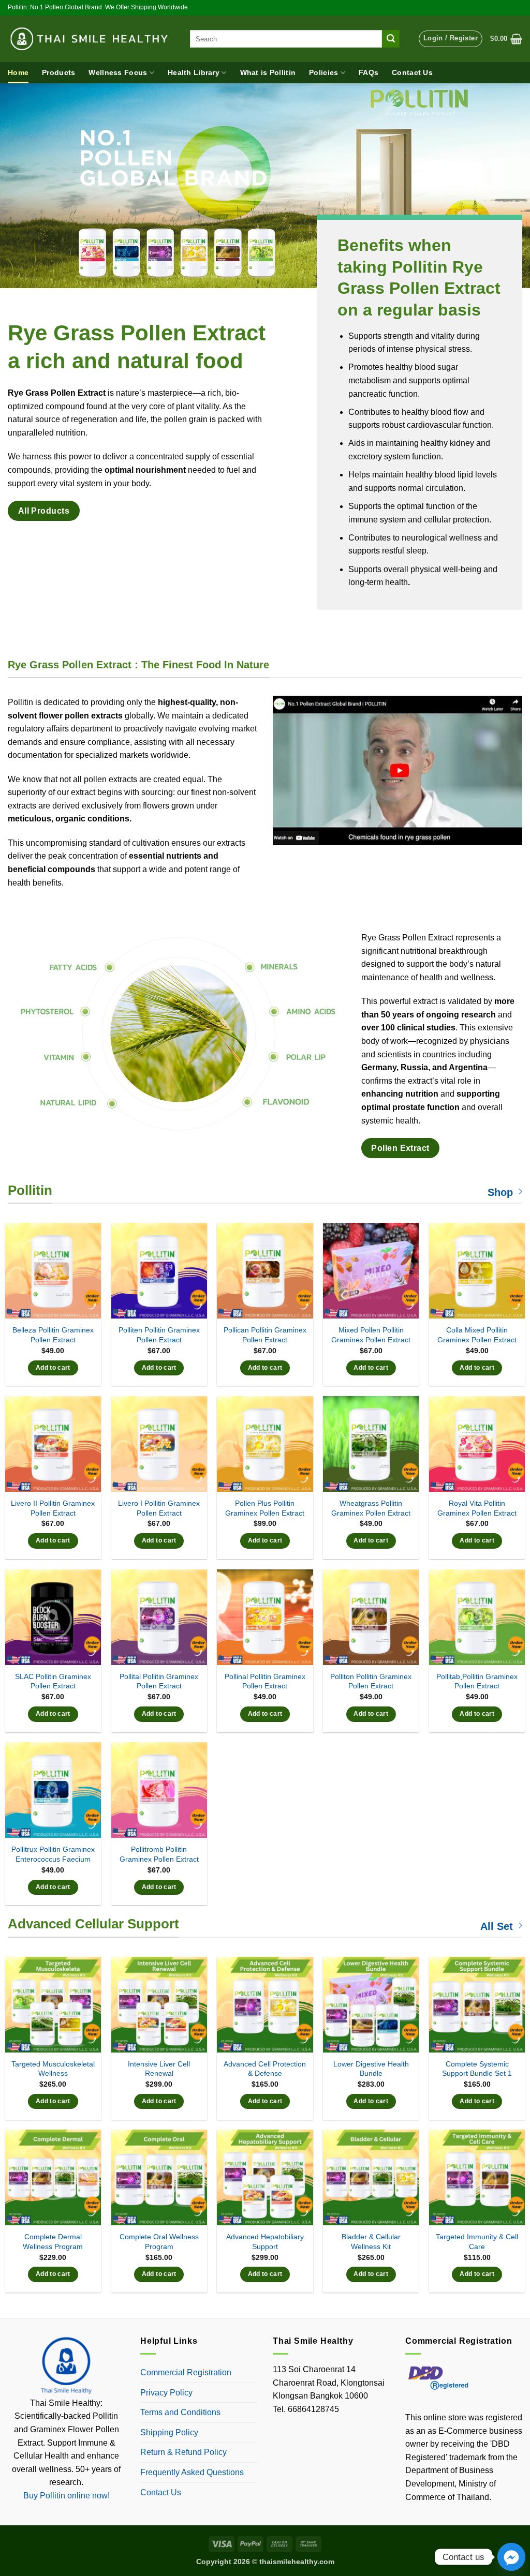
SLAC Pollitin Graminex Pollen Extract (53, 1681)
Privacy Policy (166, 2393)
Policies (323, 72)
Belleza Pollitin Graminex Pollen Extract (53, 1335)
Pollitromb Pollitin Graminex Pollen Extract (159, 1854)
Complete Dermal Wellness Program (53, 2242)
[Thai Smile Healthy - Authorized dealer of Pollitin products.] (91, 39)
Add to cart (53, 1368)
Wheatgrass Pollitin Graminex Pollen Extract (371, 1508)
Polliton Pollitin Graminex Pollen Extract (371, 1681)
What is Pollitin (268, 72)
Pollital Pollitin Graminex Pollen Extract (159, 1681)
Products (58, 72)
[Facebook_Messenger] (511, 2557)
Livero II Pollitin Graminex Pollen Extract (53, 1508)
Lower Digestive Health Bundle (371, 2069)
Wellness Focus (118, 72)
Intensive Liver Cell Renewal (159, 2069)
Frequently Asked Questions (192, 2472)
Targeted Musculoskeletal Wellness (53, 2069)
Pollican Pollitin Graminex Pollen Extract (265, 1335)
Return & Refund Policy (183, 2452)
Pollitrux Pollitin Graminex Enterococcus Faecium (53, 1854)
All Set (497, 1926)
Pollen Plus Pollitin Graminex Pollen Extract (265, 1508)
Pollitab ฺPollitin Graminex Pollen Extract (477, 1681)
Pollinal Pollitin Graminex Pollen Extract (265, 1681)
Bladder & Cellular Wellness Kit (371, 2242)
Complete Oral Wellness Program (159, 2242)
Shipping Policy (169, 2432)
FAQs (369, 72)
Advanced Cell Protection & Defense (265, 2069)
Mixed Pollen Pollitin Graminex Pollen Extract (371, 1335)
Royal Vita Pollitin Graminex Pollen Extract (477, 1508)
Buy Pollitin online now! (67, 2496)
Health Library (194, 72)
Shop (500, 1192)
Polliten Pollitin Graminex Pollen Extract (159, 1335)
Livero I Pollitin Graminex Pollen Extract (159, 1508)
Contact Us (412, 72)
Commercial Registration (186, 2372)
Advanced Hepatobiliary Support (265, 2242)
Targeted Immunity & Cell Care (477, 2242)
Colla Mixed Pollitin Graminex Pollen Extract (477, 1335)
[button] (451, 39)
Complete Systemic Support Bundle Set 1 (477, 2069)
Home (18, 72)
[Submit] (391, 39)
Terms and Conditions (180, 2412)
